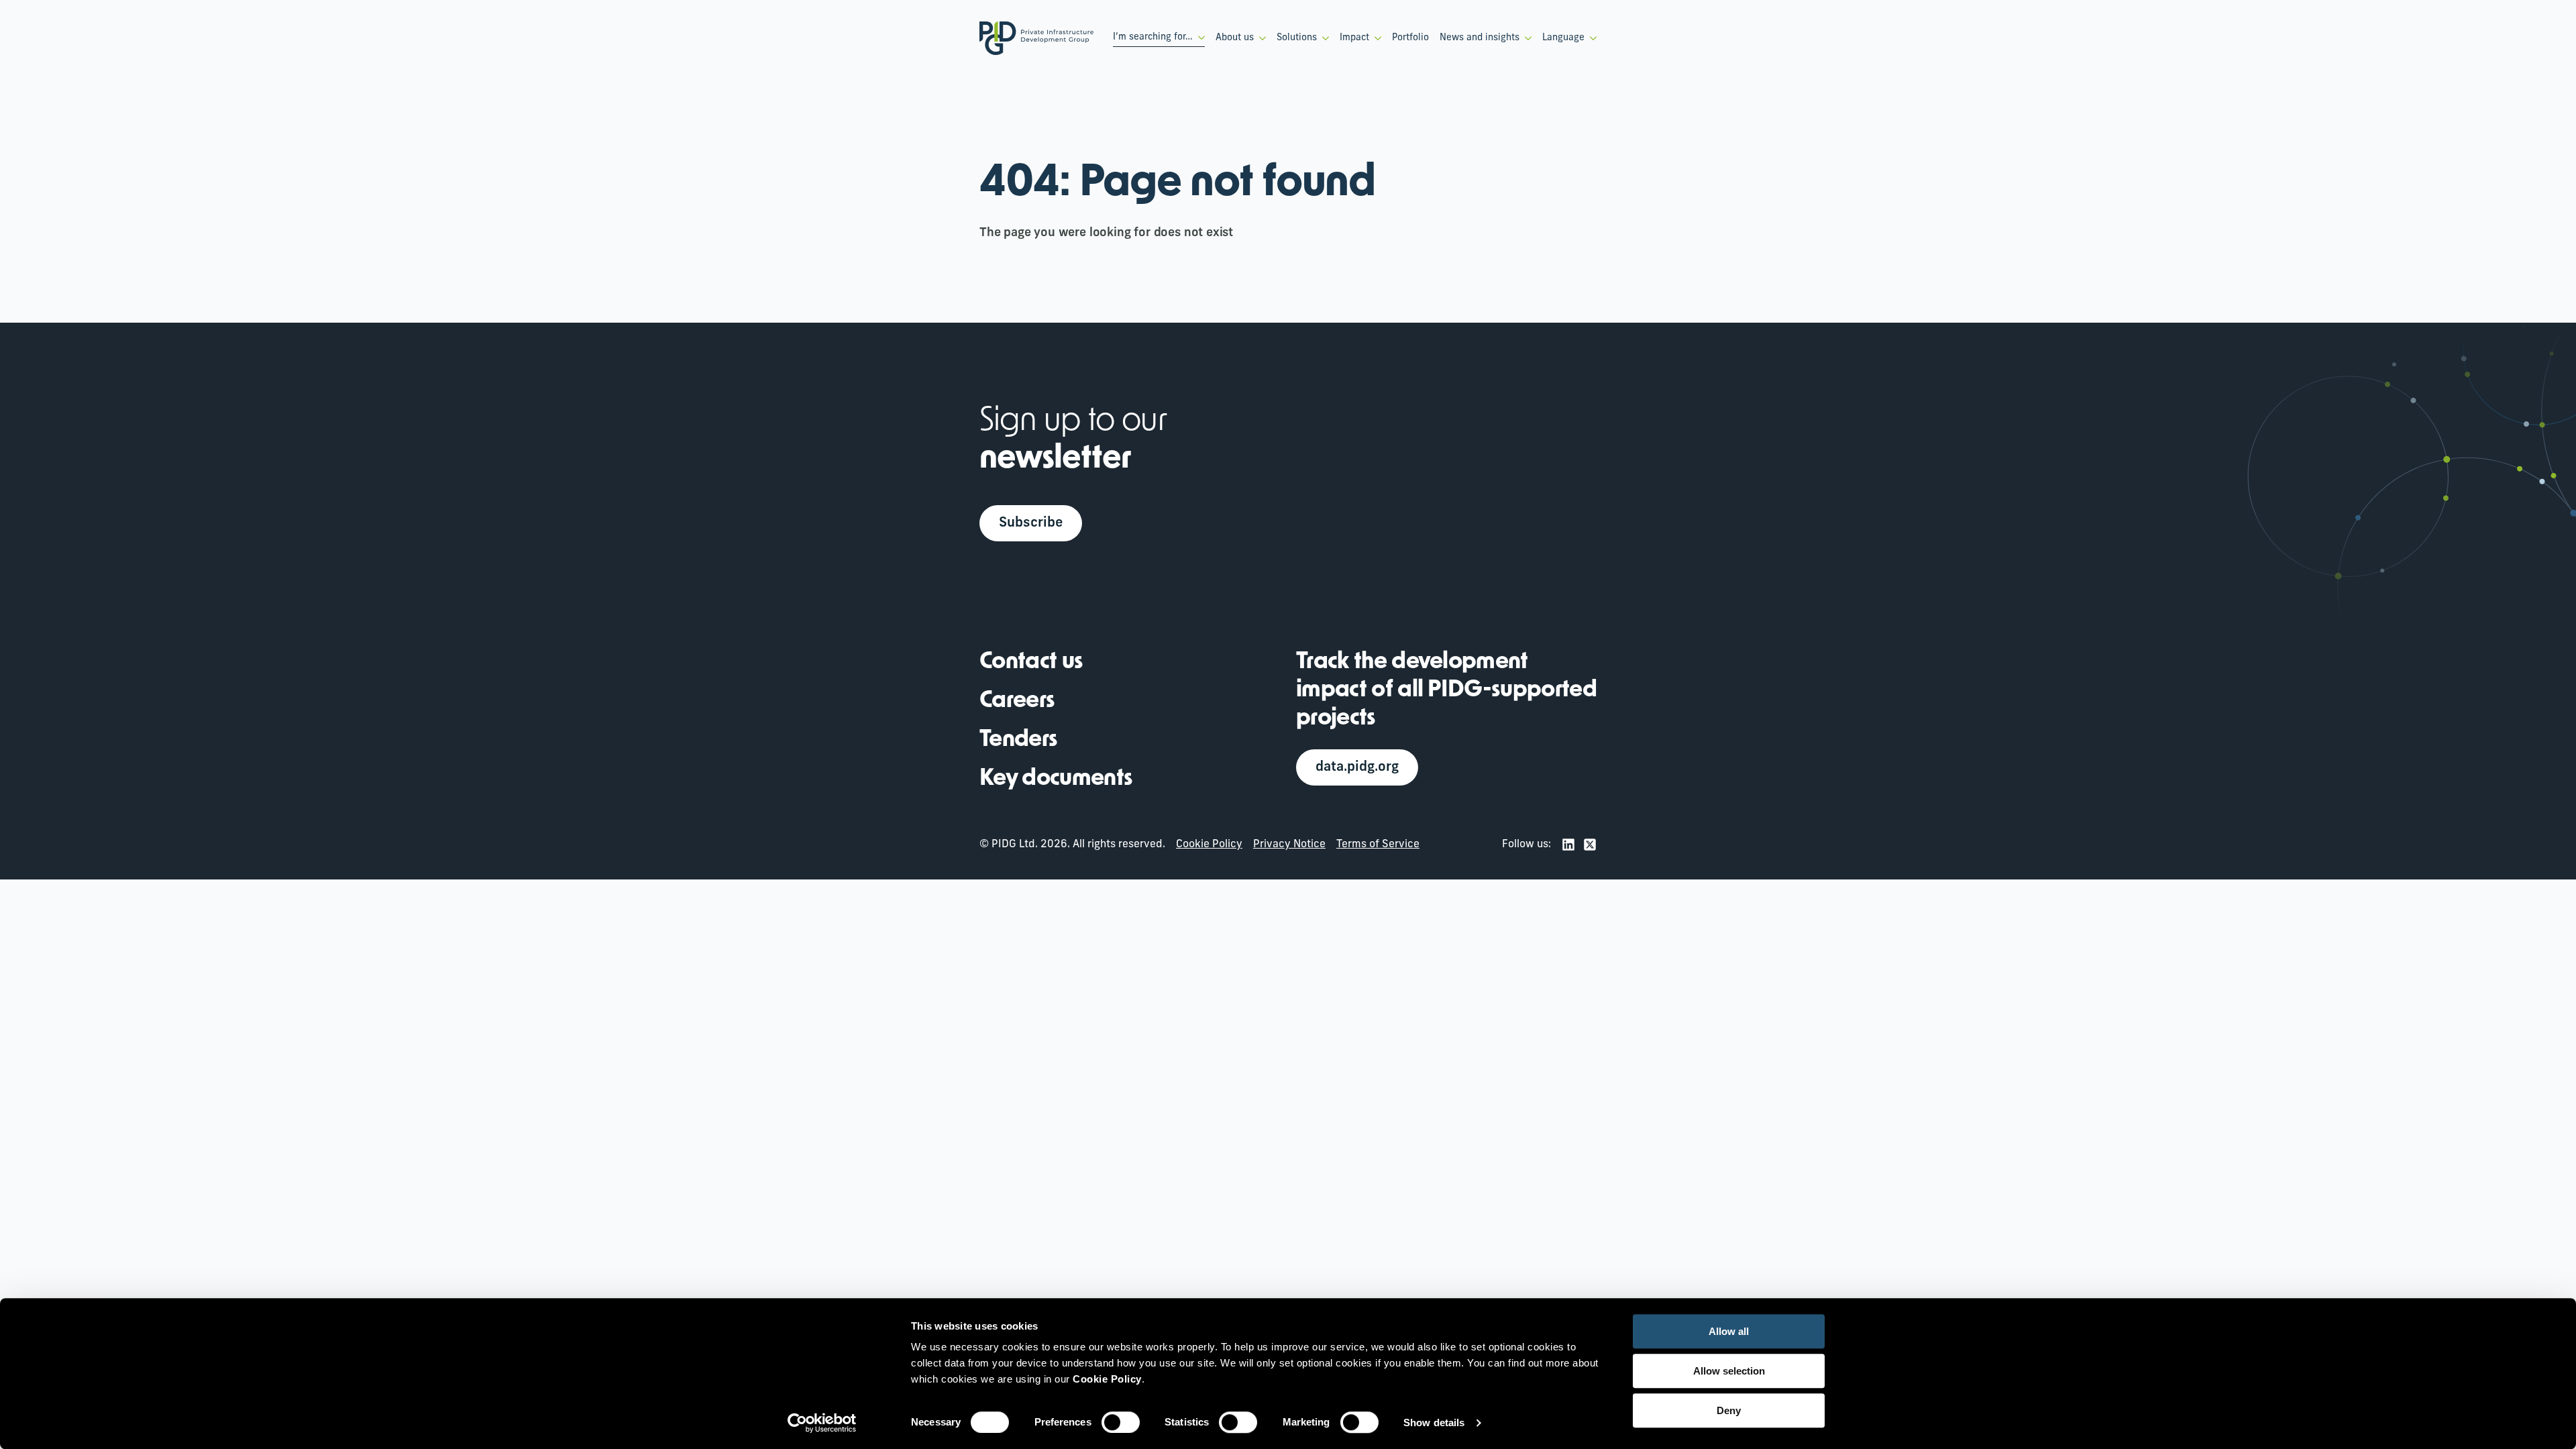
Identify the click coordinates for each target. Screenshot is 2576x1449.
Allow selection (1729, 1371)
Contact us (1031, 662)
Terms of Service (1378, 845)
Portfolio (1410, 38)
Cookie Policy (1209, 845)
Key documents (1056, 779)
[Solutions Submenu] (1323, 38)
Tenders (1018, 740)
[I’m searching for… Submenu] (1199, 38)
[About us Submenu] (1260, 38)
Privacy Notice (1289, 845)
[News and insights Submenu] (1525, 38)
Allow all (1729, 1331)
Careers (1017, 701)
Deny (1729, 1410)
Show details (1434, 1423)
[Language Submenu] (1591, 38)
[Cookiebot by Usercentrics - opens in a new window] (822, 1423)
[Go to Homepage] (1036, 38)
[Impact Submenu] (1375, 38)
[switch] (1121, 1422)
